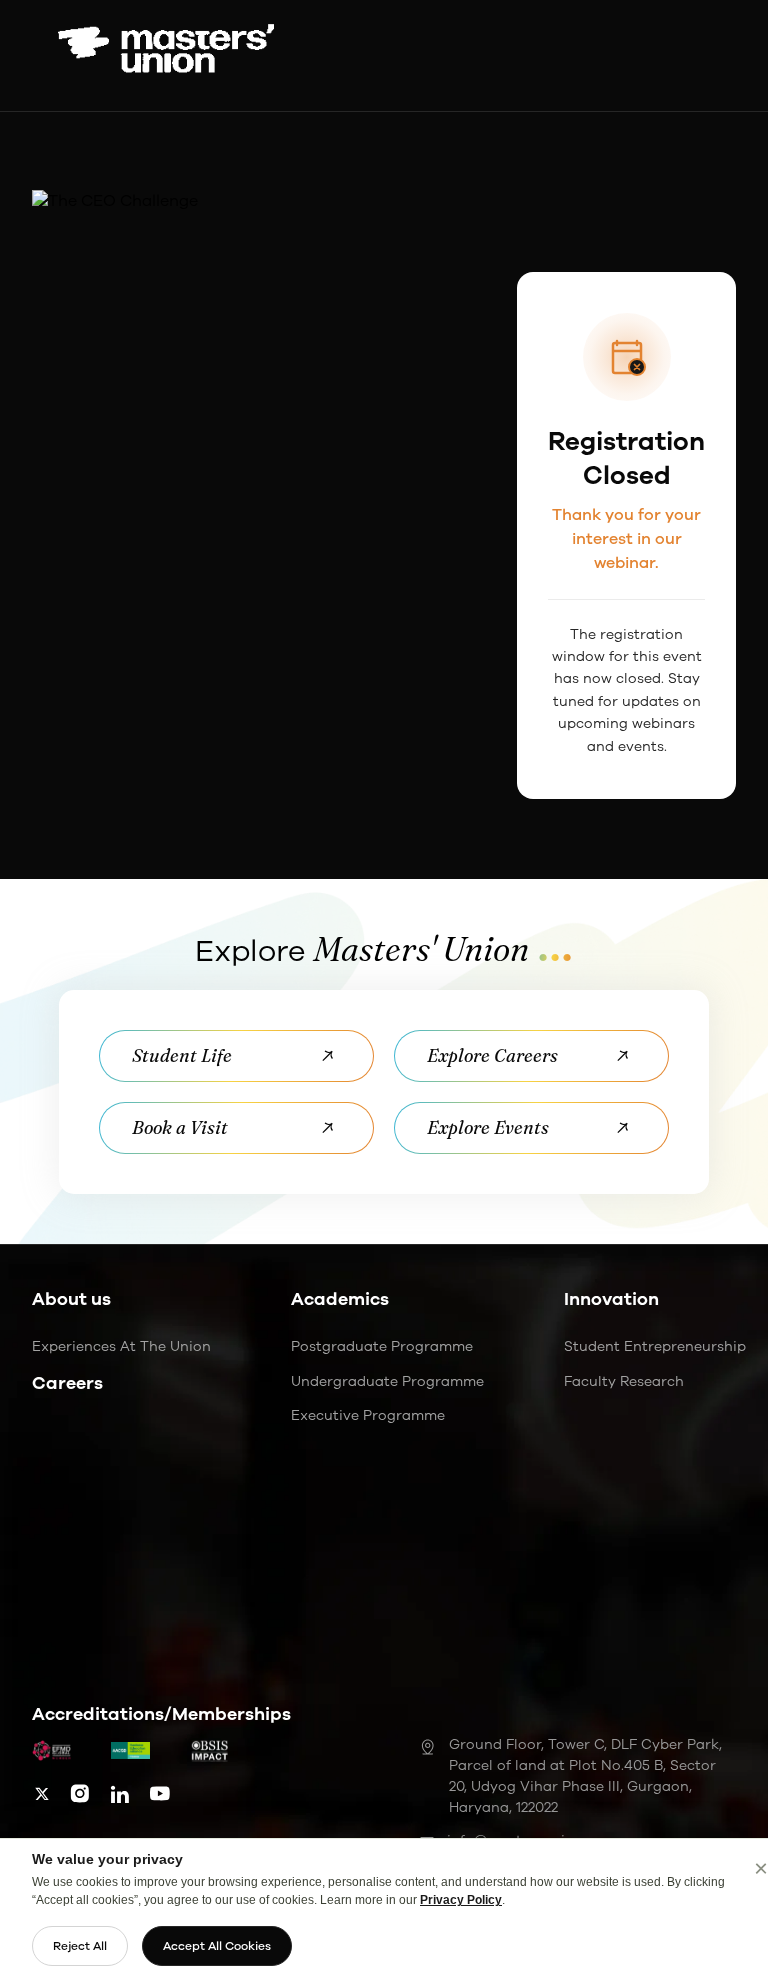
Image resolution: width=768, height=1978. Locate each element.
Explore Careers (492, 1055)
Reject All (80, 1946)
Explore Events (488, 1127)
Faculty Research (624, 1381)
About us (71, 1299)
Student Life (182, 1055)
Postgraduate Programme (382, 1346)
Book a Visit (180, 1127)
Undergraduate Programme (387, 1381)
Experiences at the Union (121, 1346)
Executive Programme (368, 1415)
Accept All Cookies (217, 1946)
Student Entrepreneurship (655, 1346)
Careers (67, 1383)
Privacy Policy (461, 1900)
